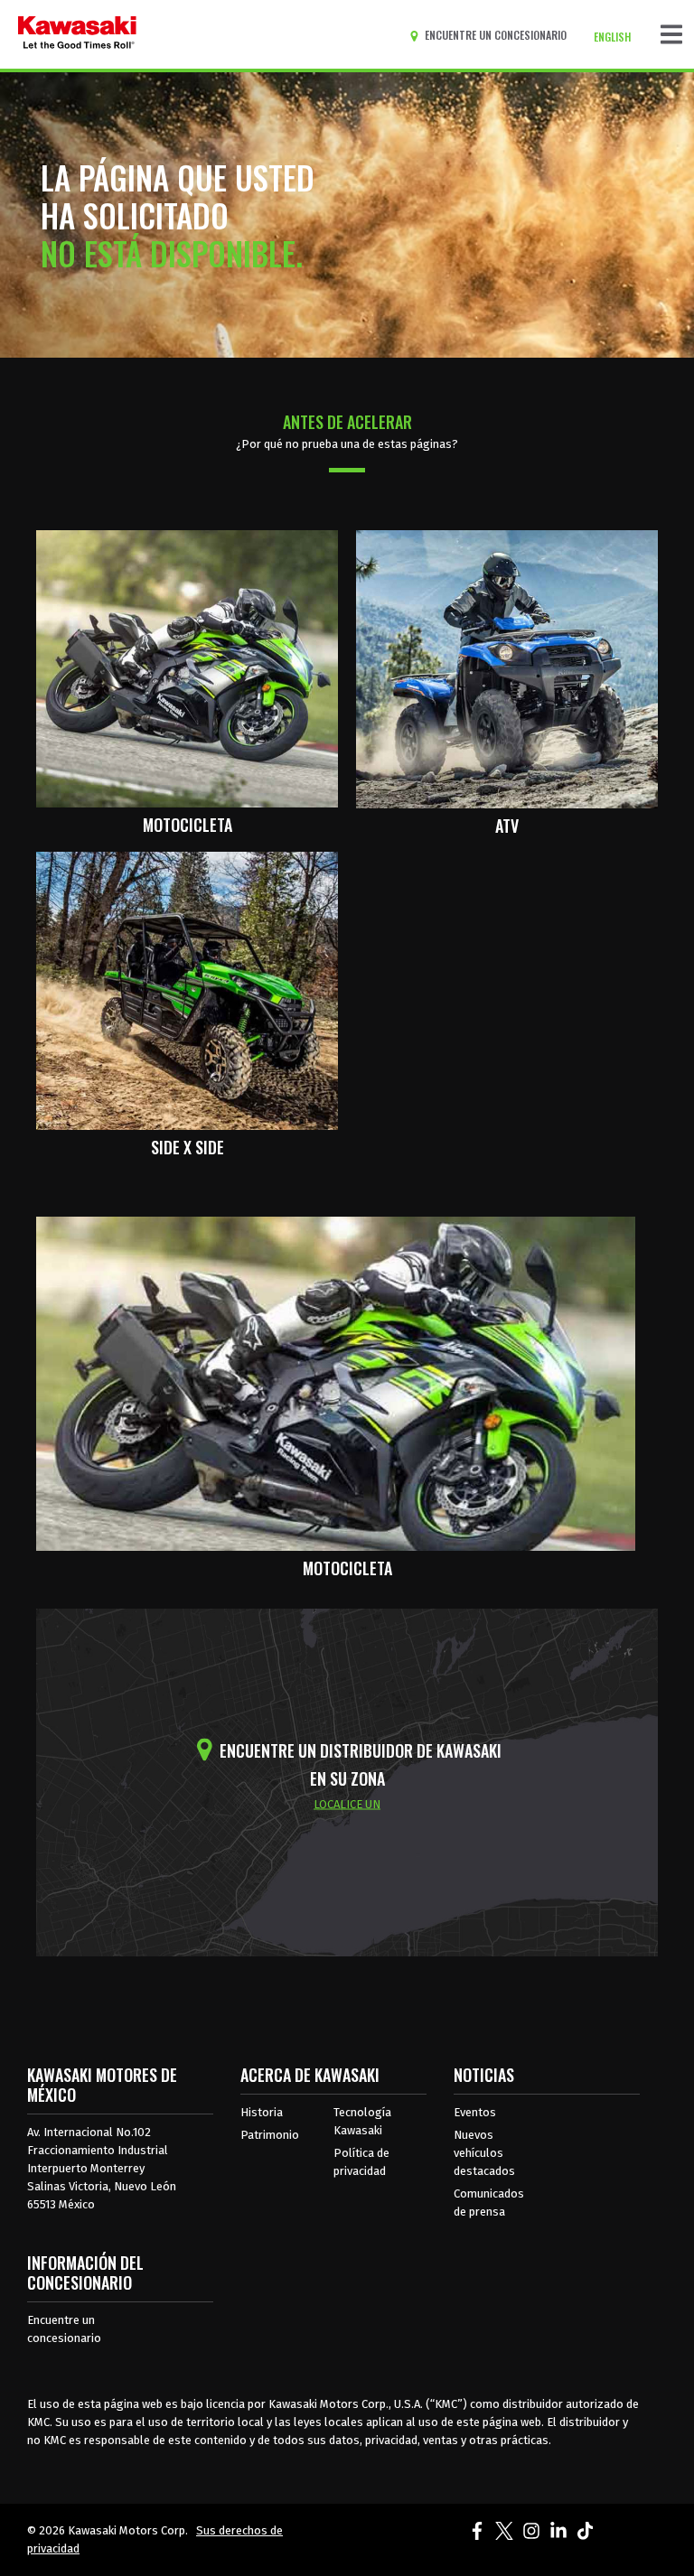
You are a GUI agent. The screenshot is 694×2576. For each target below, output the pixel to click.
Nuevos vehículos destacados (484, 2153)
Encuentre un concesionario (64, 2329)
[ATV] (507, 667)
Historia (262, 2112)
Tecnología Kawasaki (362, 2121)
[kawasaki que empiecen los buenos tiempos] (77, 34)
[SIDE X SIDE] (187, 990)
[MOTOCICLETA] (187, 667)
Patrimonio (270, 2135)
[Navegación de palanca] (671, 34)
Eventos (475, 2112)
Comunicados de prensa (489, 2203)
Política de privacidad (361, 2162)
